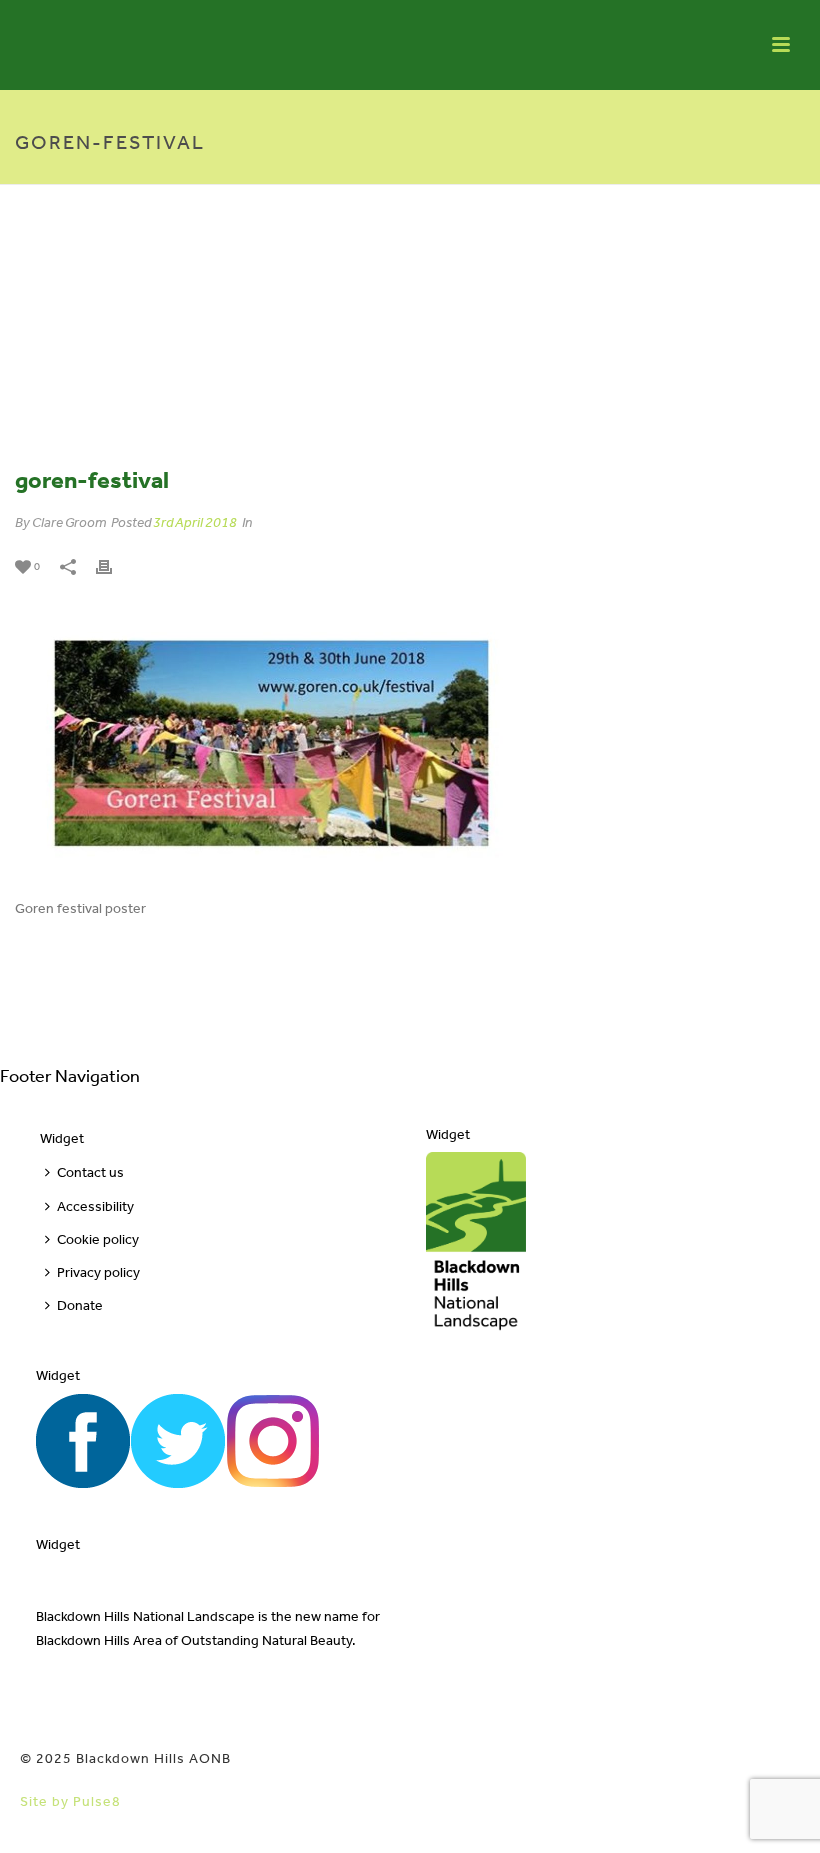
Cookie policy (98, 1239)
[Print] (114, 565)
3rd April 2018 (195, 522)
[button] (775, 1815)
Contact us (90, 1172)
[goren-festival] (410, 337)
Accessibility (95, 1206)
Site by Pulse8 (70, 1801)
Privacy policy (98, 1272)
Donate (80, 1305)
